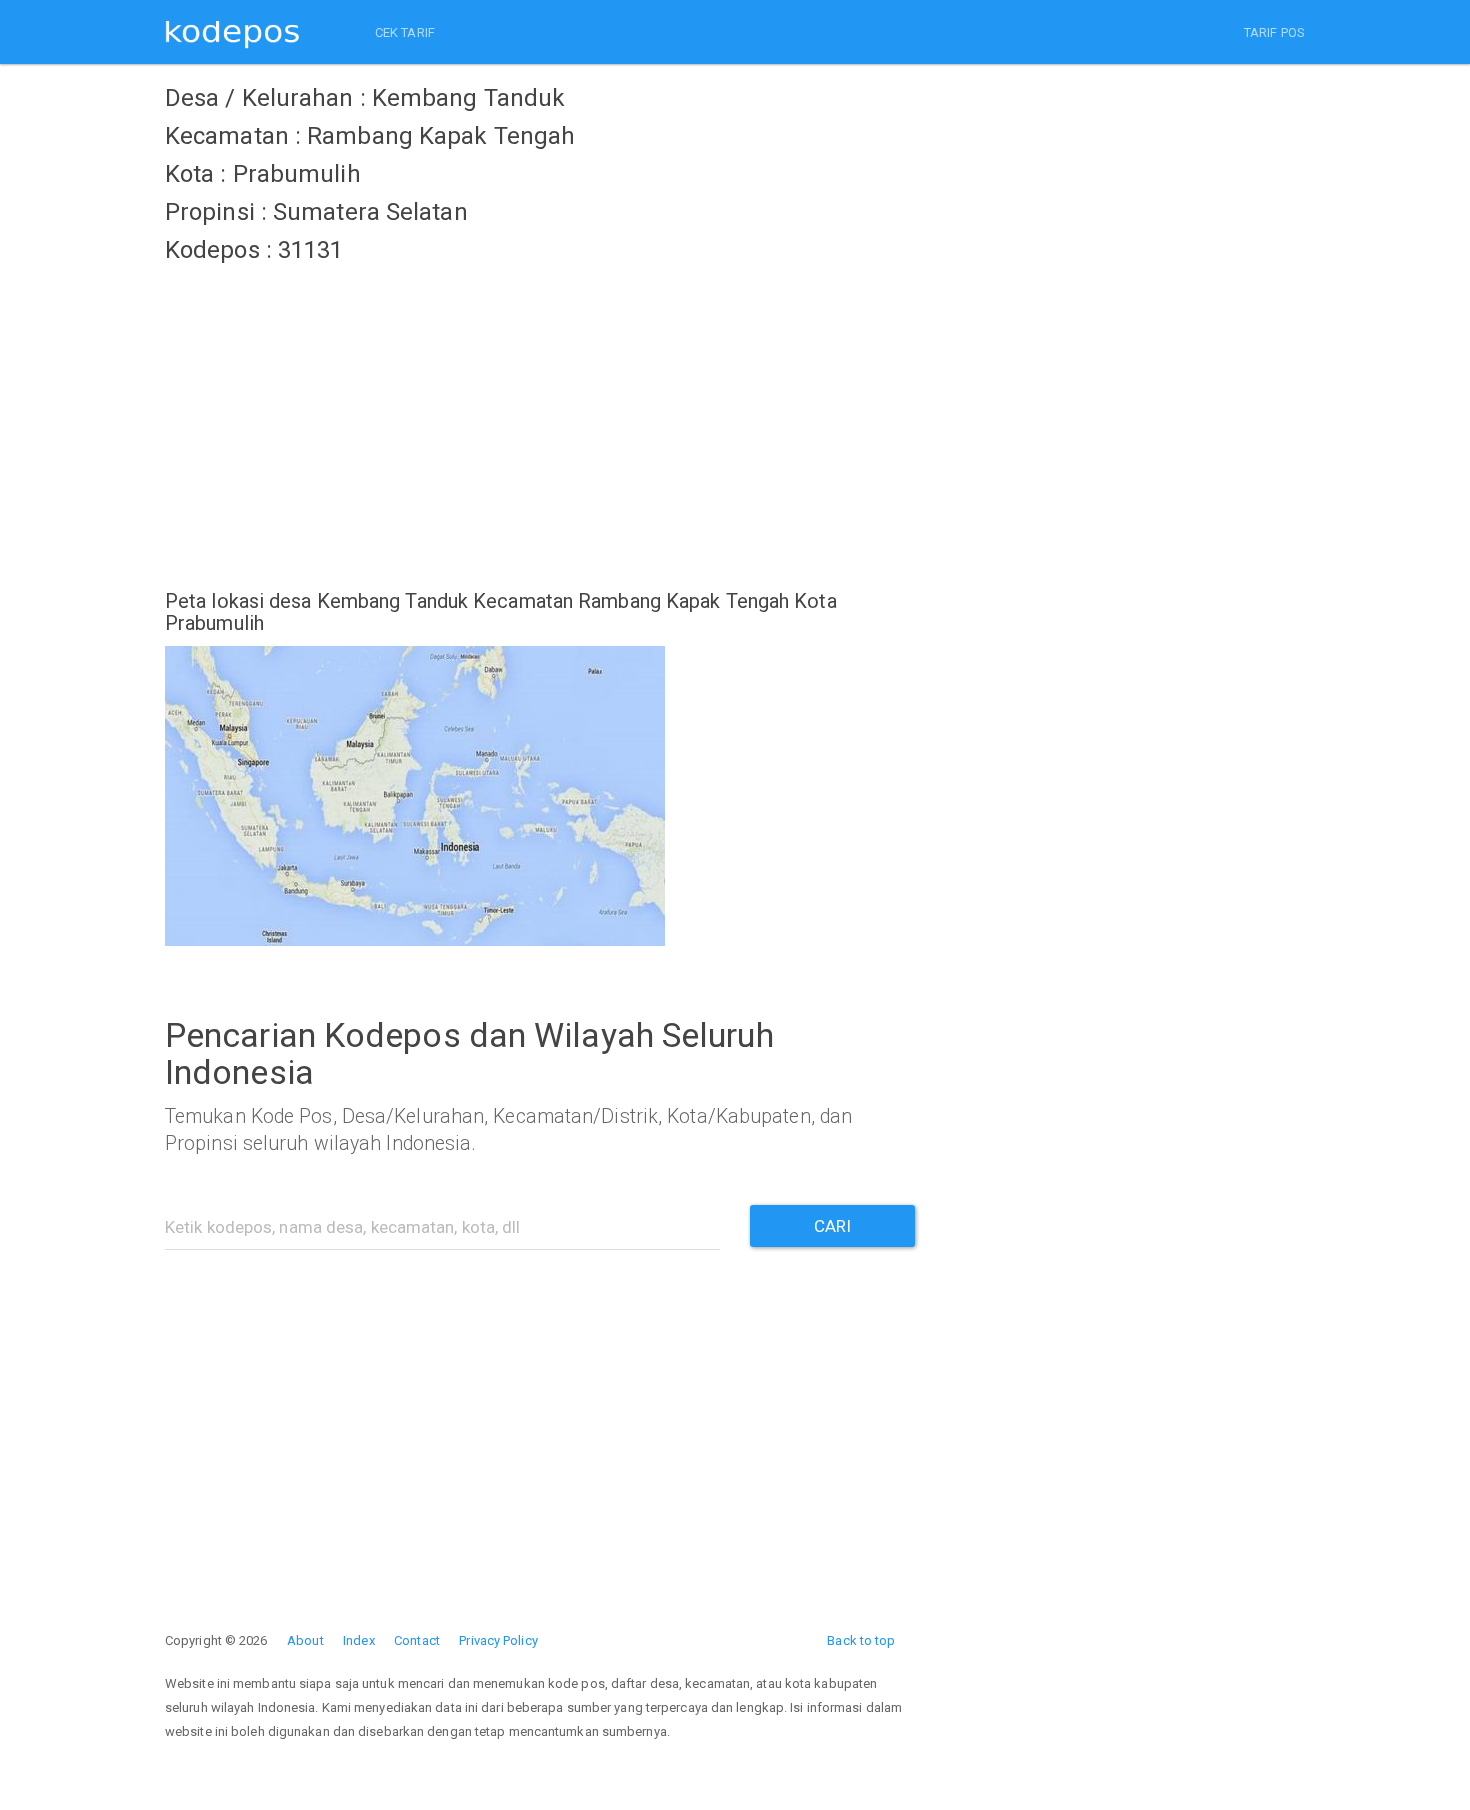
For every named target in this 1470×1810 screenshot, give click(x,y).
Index (359, 1640)
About (305, 1640)
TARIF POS (1274, 32)
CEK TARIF (405, 32)
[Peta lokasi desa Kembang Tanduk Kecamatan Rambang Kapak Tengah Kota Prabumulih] (540, 796)
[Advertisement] (540, 415)
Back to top (861, 1640)
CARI (832, 1226)
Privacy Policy (498, 1640)
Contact (417, 1640)
